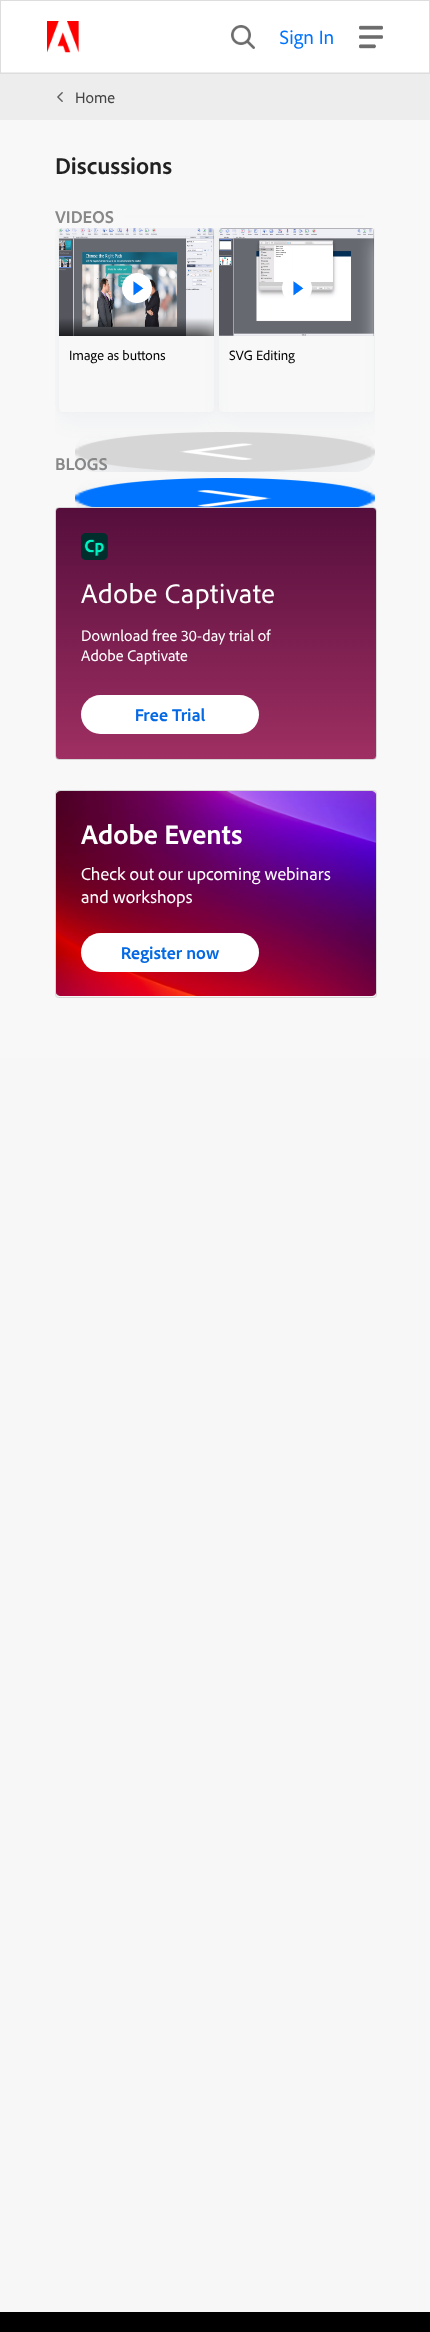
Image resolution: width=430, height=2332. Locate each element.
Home (95, 97)
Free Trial (170, 714)
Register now (170, 952)
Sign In (307, 36)
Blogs (81, 463)
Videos (84, 216)
